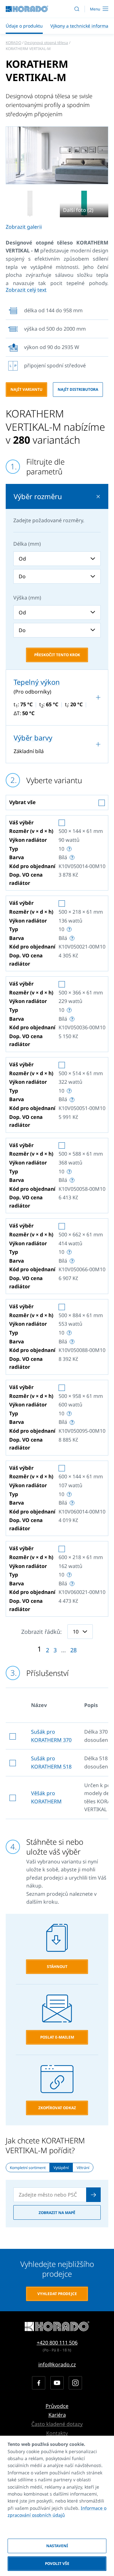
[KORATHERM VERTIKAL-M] (30, 204)
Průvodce (57, 2406)
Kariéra (57, 2415)
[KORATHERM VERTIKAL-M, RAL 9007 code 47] (57, 155)
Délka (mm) (27, 544)
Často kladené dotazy (57, 2424)
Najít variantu (26, 389)
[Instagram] (75, 2383)
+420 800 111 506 (57, 2343)
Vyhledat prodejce (57, 2294)
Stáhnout (57, 1967)
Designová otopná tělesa (46, 43)
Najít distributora (78, 389)
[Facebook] (39, 2383)
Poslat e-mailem (57, 2037)
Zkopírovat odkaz (57, 2108)
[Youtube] (57, 2383)
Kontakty (57, 2433)
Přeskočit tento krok (57, 655)
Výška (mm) (27, 598)
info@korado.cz (57, 2364)
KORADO (13, 43)
